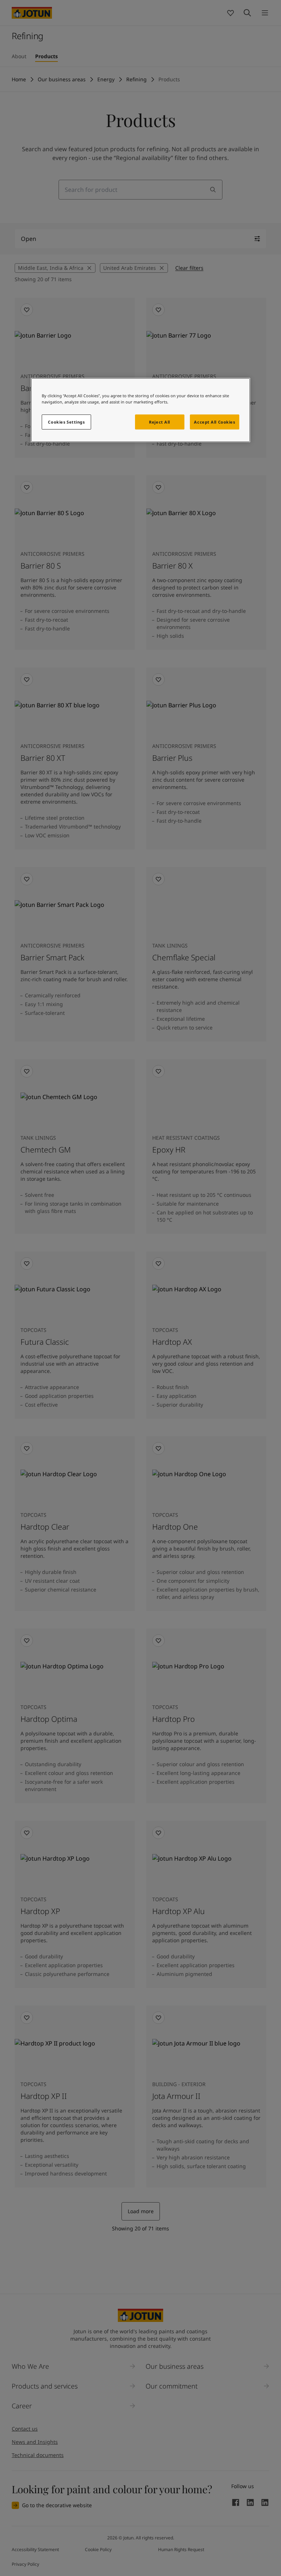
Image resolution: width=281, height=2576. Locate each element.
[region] (140, 410)
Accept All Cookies (214, 422)
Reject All (160, 422)
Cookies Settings (66, 422)
